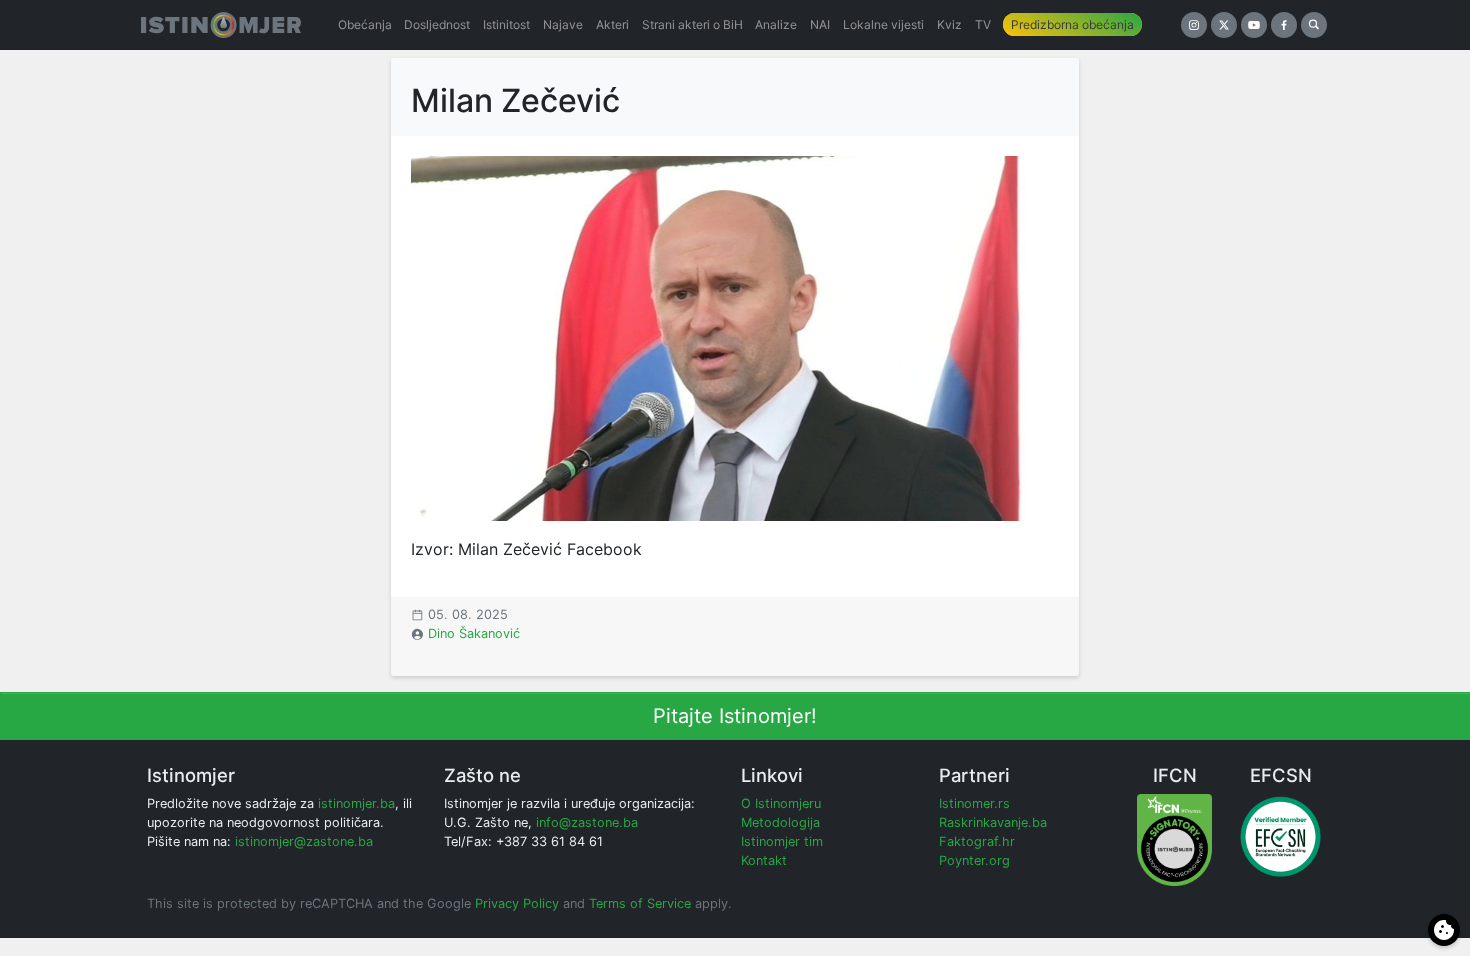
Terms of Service (640, 903)
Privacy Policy (517, 903)
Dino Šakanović (474, 633)
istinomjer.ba (356, 803)
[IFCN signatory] (1174, 838)
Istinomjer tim (782, 841)
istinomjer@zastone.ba (304, 841)
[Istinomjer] (221, 25)
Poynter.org (974, 860)
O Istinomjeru (781, 803)
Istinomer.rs (974, 803)
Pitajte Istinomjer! (735, 716)
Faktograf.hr (977, 841)
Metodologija (780, 822)
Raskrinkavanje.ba (993, 822)
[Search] (1314, 25)
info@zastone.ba (587, 822)
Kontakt (764, 860)
